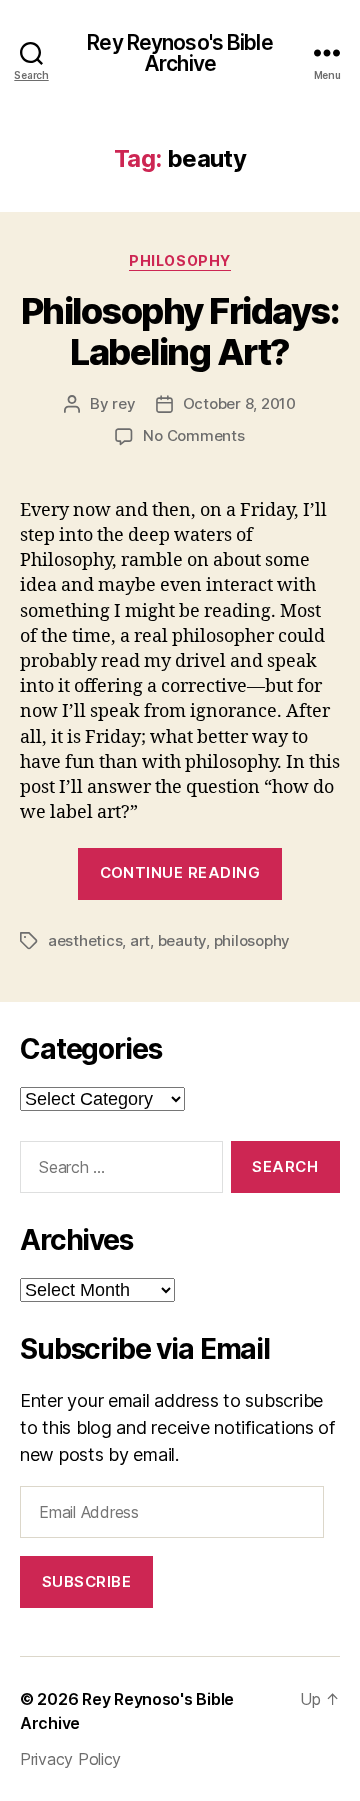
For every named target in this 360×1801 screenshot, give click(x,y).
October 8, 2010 (239, 403)
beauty (182, 940)
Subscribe (87, 1581)
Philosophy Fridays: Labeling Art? (180, 331)
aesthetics (85, 940)
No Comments (193, 435)
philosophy (179, 260)
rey (123, 403)
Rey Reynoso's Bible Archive (179, 53)
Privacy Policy (70, 1759)
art (140, 940)
